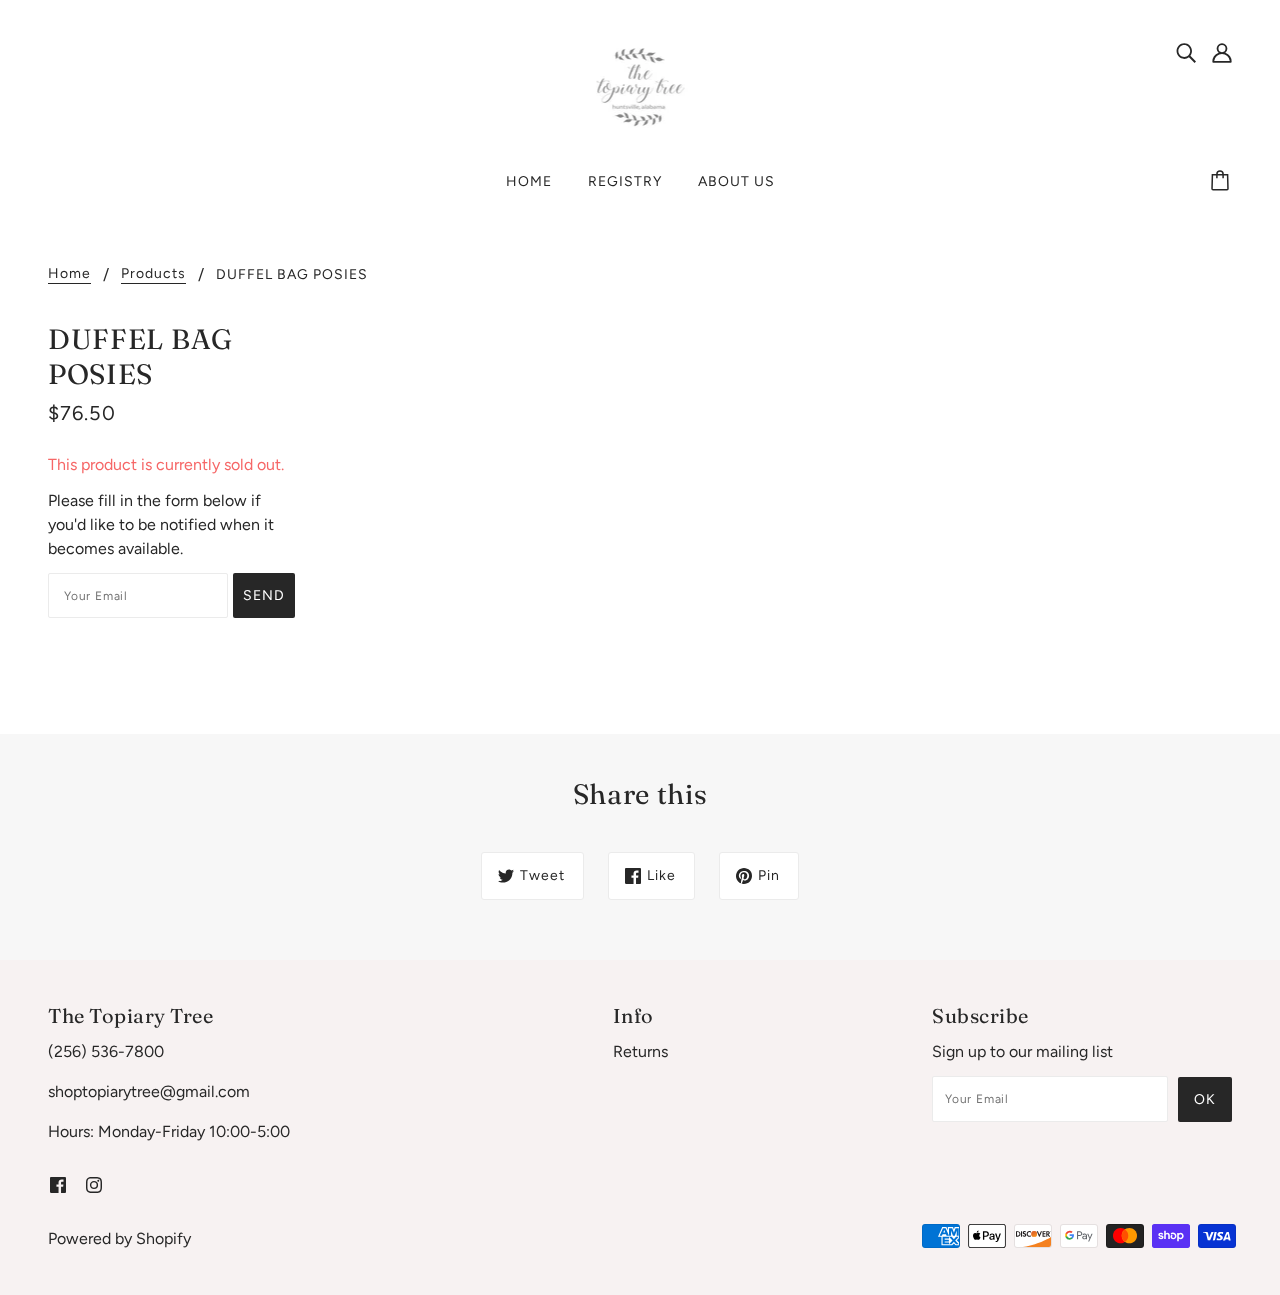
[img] (1186, 52)
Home (69, 274)
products (153, 274)
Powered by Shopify (119, 1238)
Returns (640, 1051)
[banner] (640, 86)
